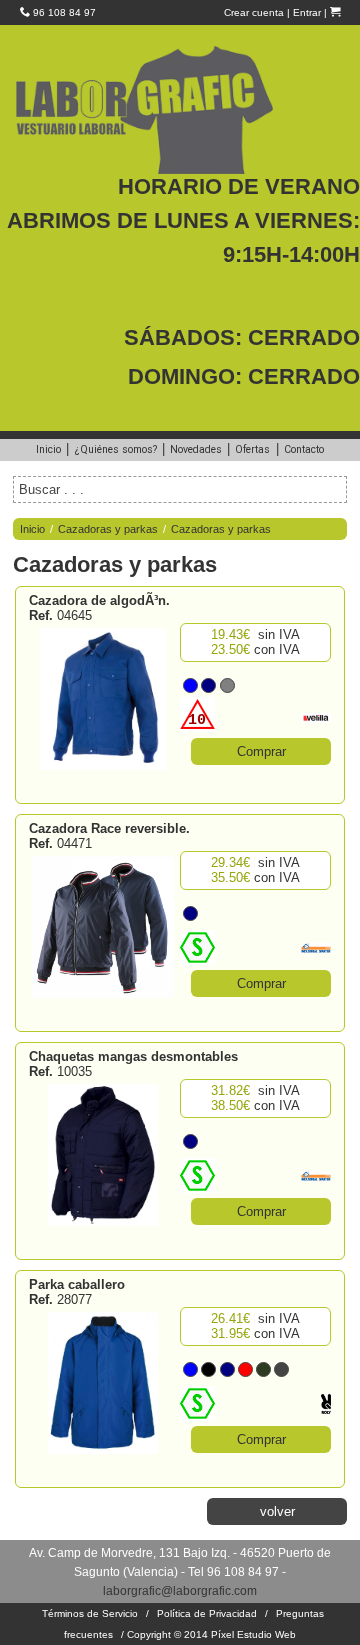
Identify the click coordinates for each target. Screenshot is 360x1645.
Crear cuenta (254, 12)
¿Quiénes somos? (116, 449)
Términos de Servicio (90, 1613)
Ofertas (252, 449)
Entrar (307, 12)
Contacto (304, 449)
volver (277, 1511)
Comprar (261, 751)
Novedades (196, 449)
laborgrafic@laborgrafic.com (180, 1590)
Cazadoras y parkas (108, 529)
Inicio (48, 449)
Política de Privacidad (207, 1613)
